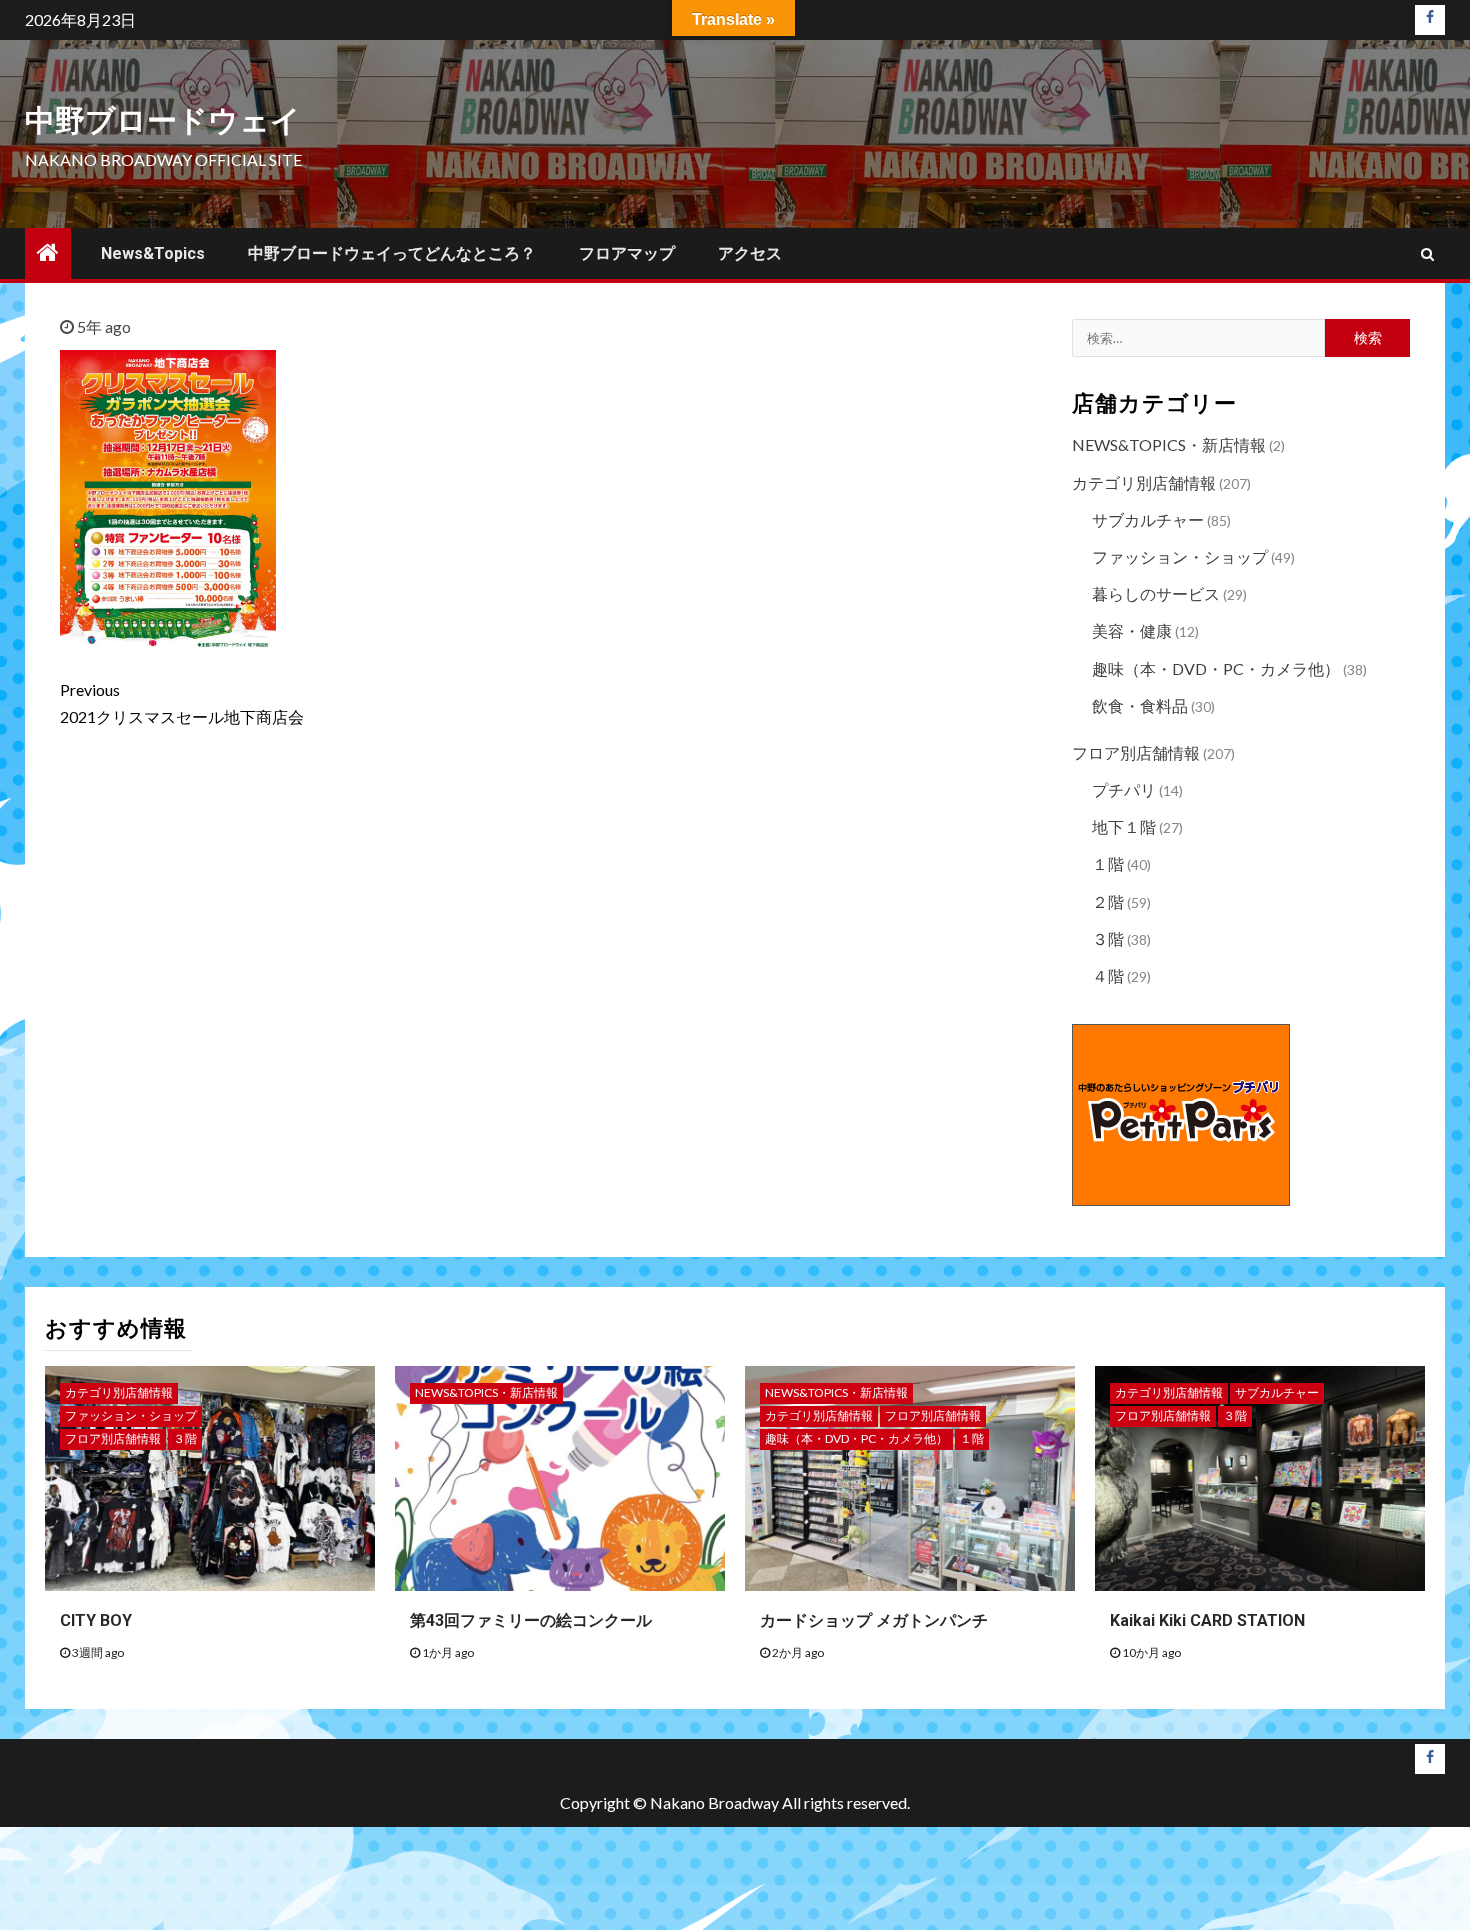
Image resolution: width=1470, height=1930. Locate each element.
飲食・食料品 (1140, 705)
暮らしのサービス (1156, 593)
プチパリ (1124, 789)
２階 (1108, 901)
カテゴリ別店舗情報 (1144, 482)
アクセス (750, 253)
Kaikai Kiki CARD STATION (1207, 1620)
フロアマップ (627, 253)
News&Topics (153, 253)
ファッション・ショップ (1180, 556)
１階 (1108, 863)
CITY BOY (96, 1620)
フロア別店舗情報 (1136, 752)
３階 (1108, 938)
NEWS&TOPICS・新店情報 (1169, 444)
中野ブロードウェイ (163, 120)
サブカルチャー (1148, 519)
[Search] (1427, 254)
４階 (1108, 975)
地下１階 (1124, 826)
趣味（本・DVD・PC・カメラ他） (1216, 668)
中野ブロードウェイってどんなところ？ (392, 253)
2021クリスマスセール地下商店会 (182, 703)
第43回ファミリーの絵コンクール (531, 1620)
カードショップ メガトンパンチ (874, 1620)
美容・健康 (1132, 630)
